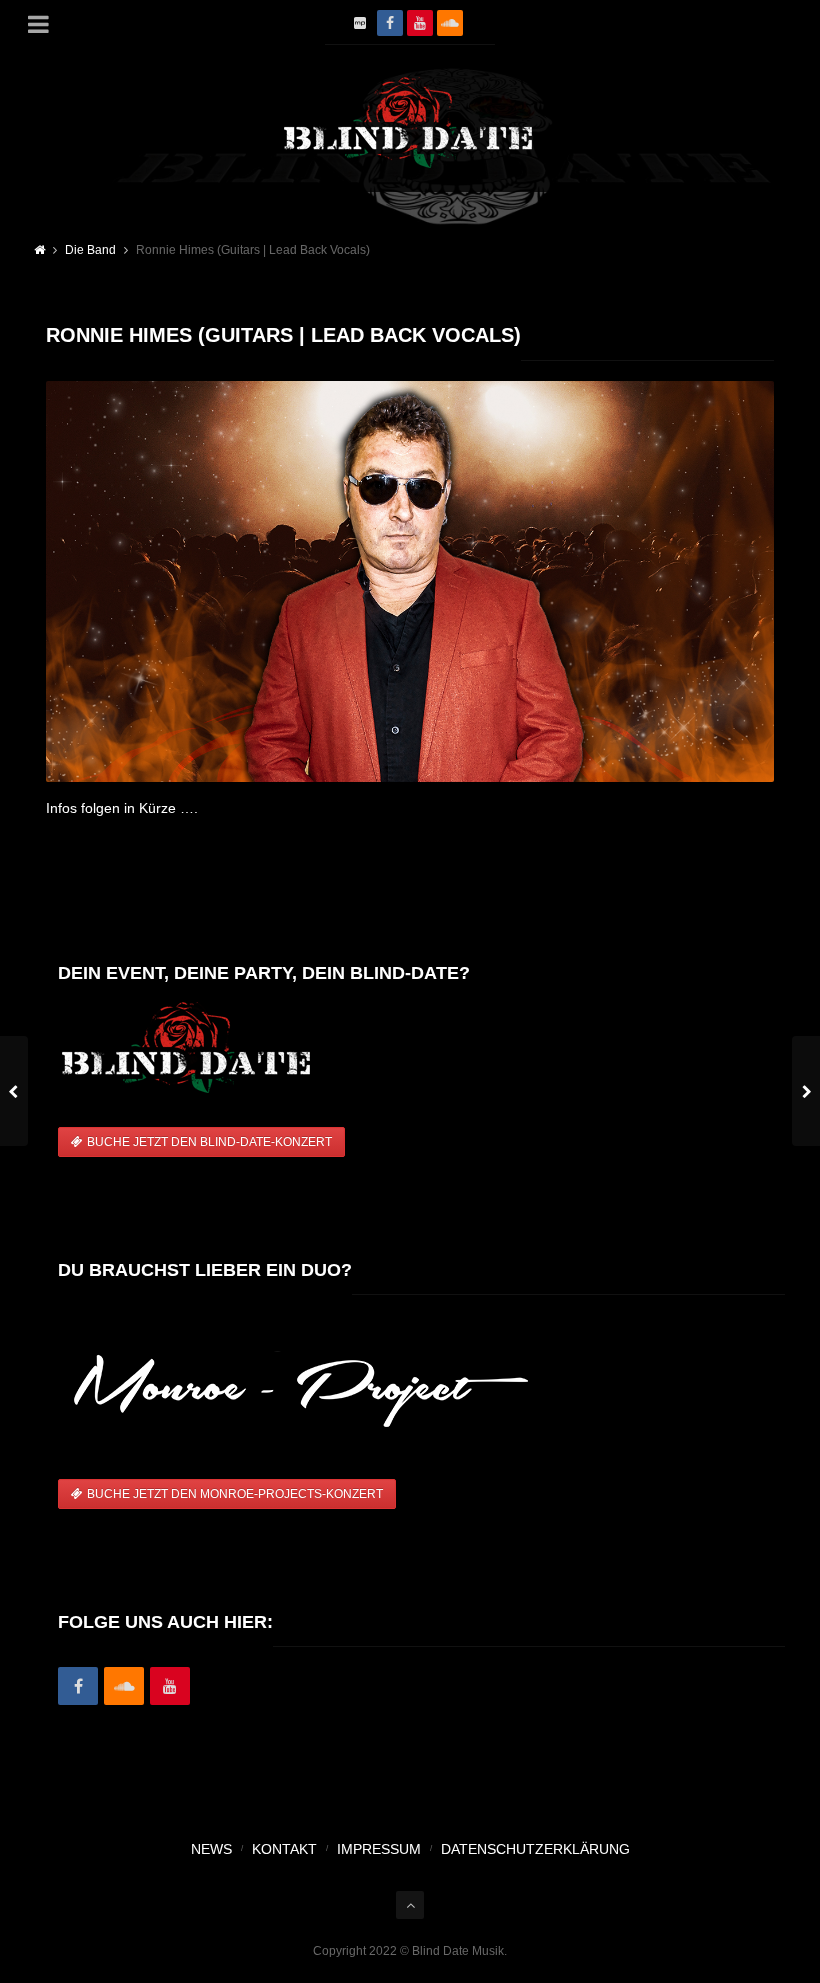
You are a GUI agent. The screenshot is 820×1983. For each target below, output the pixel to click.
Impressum (379, 1849)
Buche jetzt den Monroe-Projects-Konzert (235, 1494)
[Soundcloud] (450, 23)
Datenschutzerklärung (535, 1849)
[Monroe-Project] (360, 23)
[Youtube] (170, 1687)
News (211, 1849)
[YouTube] (420, 23)
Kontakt (284, 1849)
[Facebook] (390, 23)
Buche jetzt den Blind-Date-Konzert (209, 1142)
